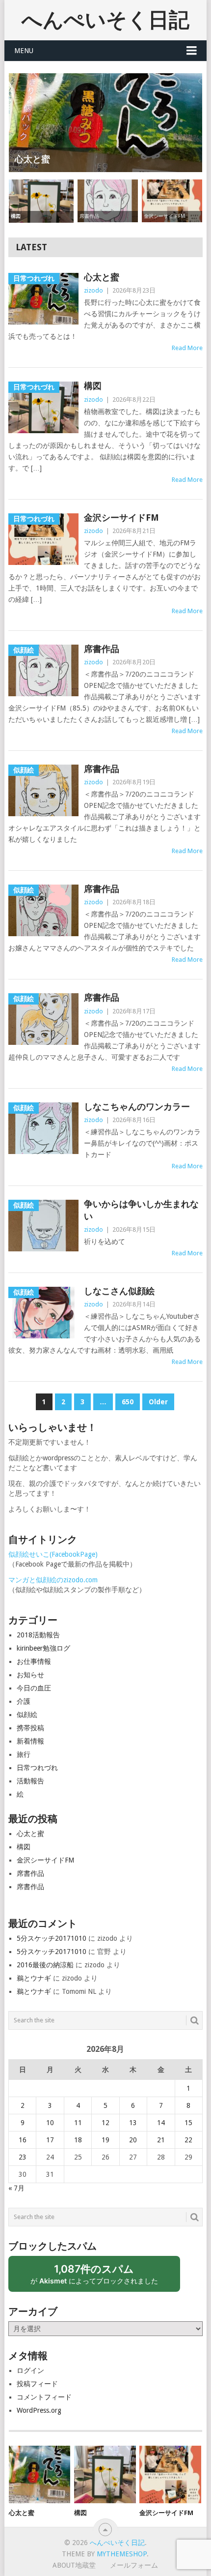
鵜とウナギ (34, 1978)
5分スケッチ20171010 (52, 1938)
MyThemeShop (122, 2554)
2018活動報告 (38, 1635)
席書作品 (102, 649)
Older (158, 1402)
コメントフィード (44, 2397)
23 (23, 2157)
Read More (187, 348)
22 (188, 2140)
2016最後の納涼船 (45, 1965)
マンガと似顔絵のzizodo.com (53, 1580)
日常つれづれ (37, 1768)
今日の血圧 (34, 1688)
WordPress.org (39, 2410)
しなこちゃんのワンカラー (137, 1107)
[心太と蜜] (40, 2474)
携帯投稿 (30, 1728)
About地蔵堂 (74, 2565)
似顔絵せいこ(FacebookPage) (53, 1554)
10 (50, 2123)
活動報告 (30, 1781)
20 (133, 2140)
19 (105, 2140)
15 (188, 2123)
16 (23, 2140)
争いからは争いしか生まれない (141, 1210)
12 (105, 2123)
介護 (24, 1701)
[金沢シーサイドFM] (170, 2474)
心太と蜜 (102, 277)
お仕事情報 (34, 1661)
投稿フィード (37, 2384)
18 (78, 2140)
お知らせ (30, 1675)
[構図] (105, 2474)
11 (78, 2123)
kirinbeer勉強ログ (43, 1648)
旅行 (24, 1754)
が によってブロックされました (99, 2277)
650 (128, 1402)
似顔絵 (27, 1715)
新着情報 (30, 1741)
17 (50, 2140)
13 (133, 2123)
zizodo (93, 290)
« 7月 (16, 2188)
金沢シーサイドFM (121, 518)
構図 (93, 386)
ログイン (30, 2370)
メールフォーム (134, 2565)
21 (161, 2140)
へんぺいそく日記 (105, 20)
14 (161, 2123)
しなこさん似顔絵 (119, 1291)
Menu (24, 51)
